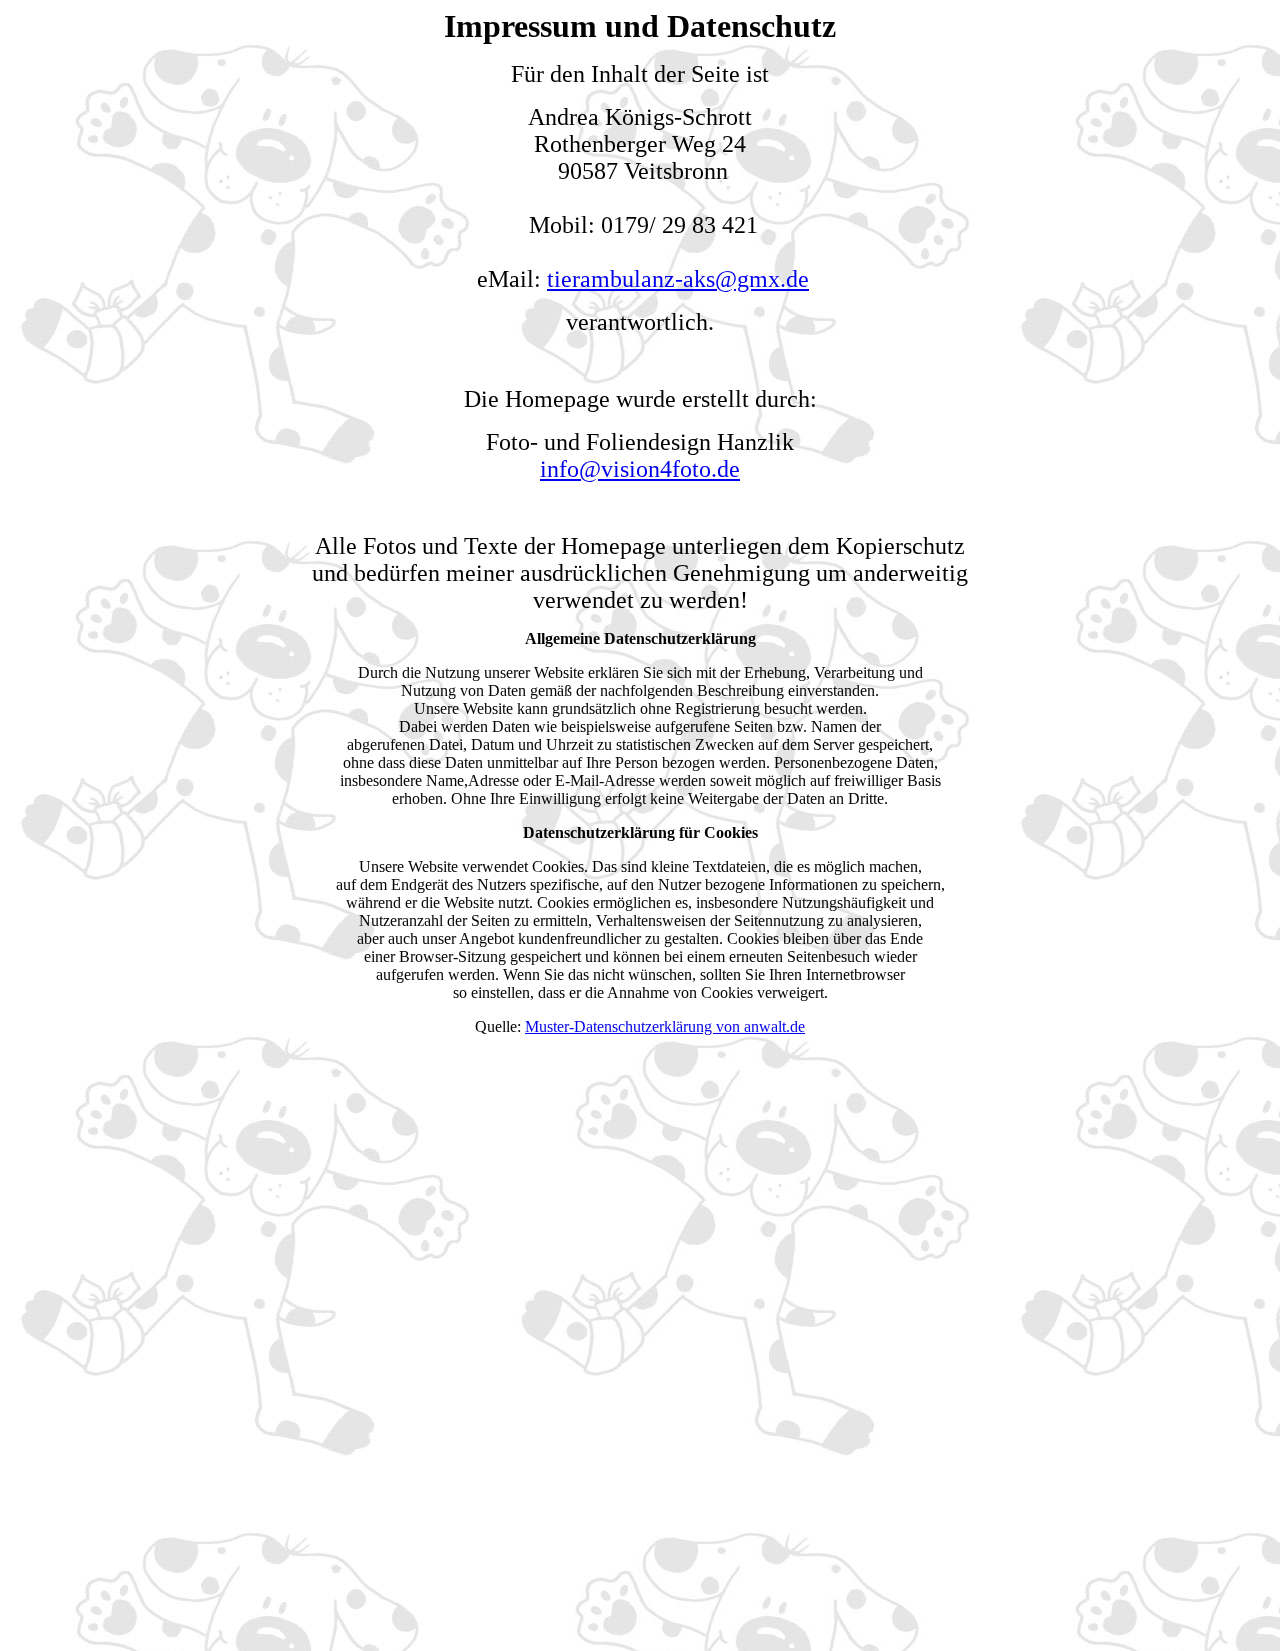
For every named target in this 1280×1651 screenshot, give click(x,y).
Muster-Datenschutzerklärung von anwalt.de (665, 1026)
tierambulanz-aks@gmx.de (678, 279)
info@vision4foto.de (640, 469)
